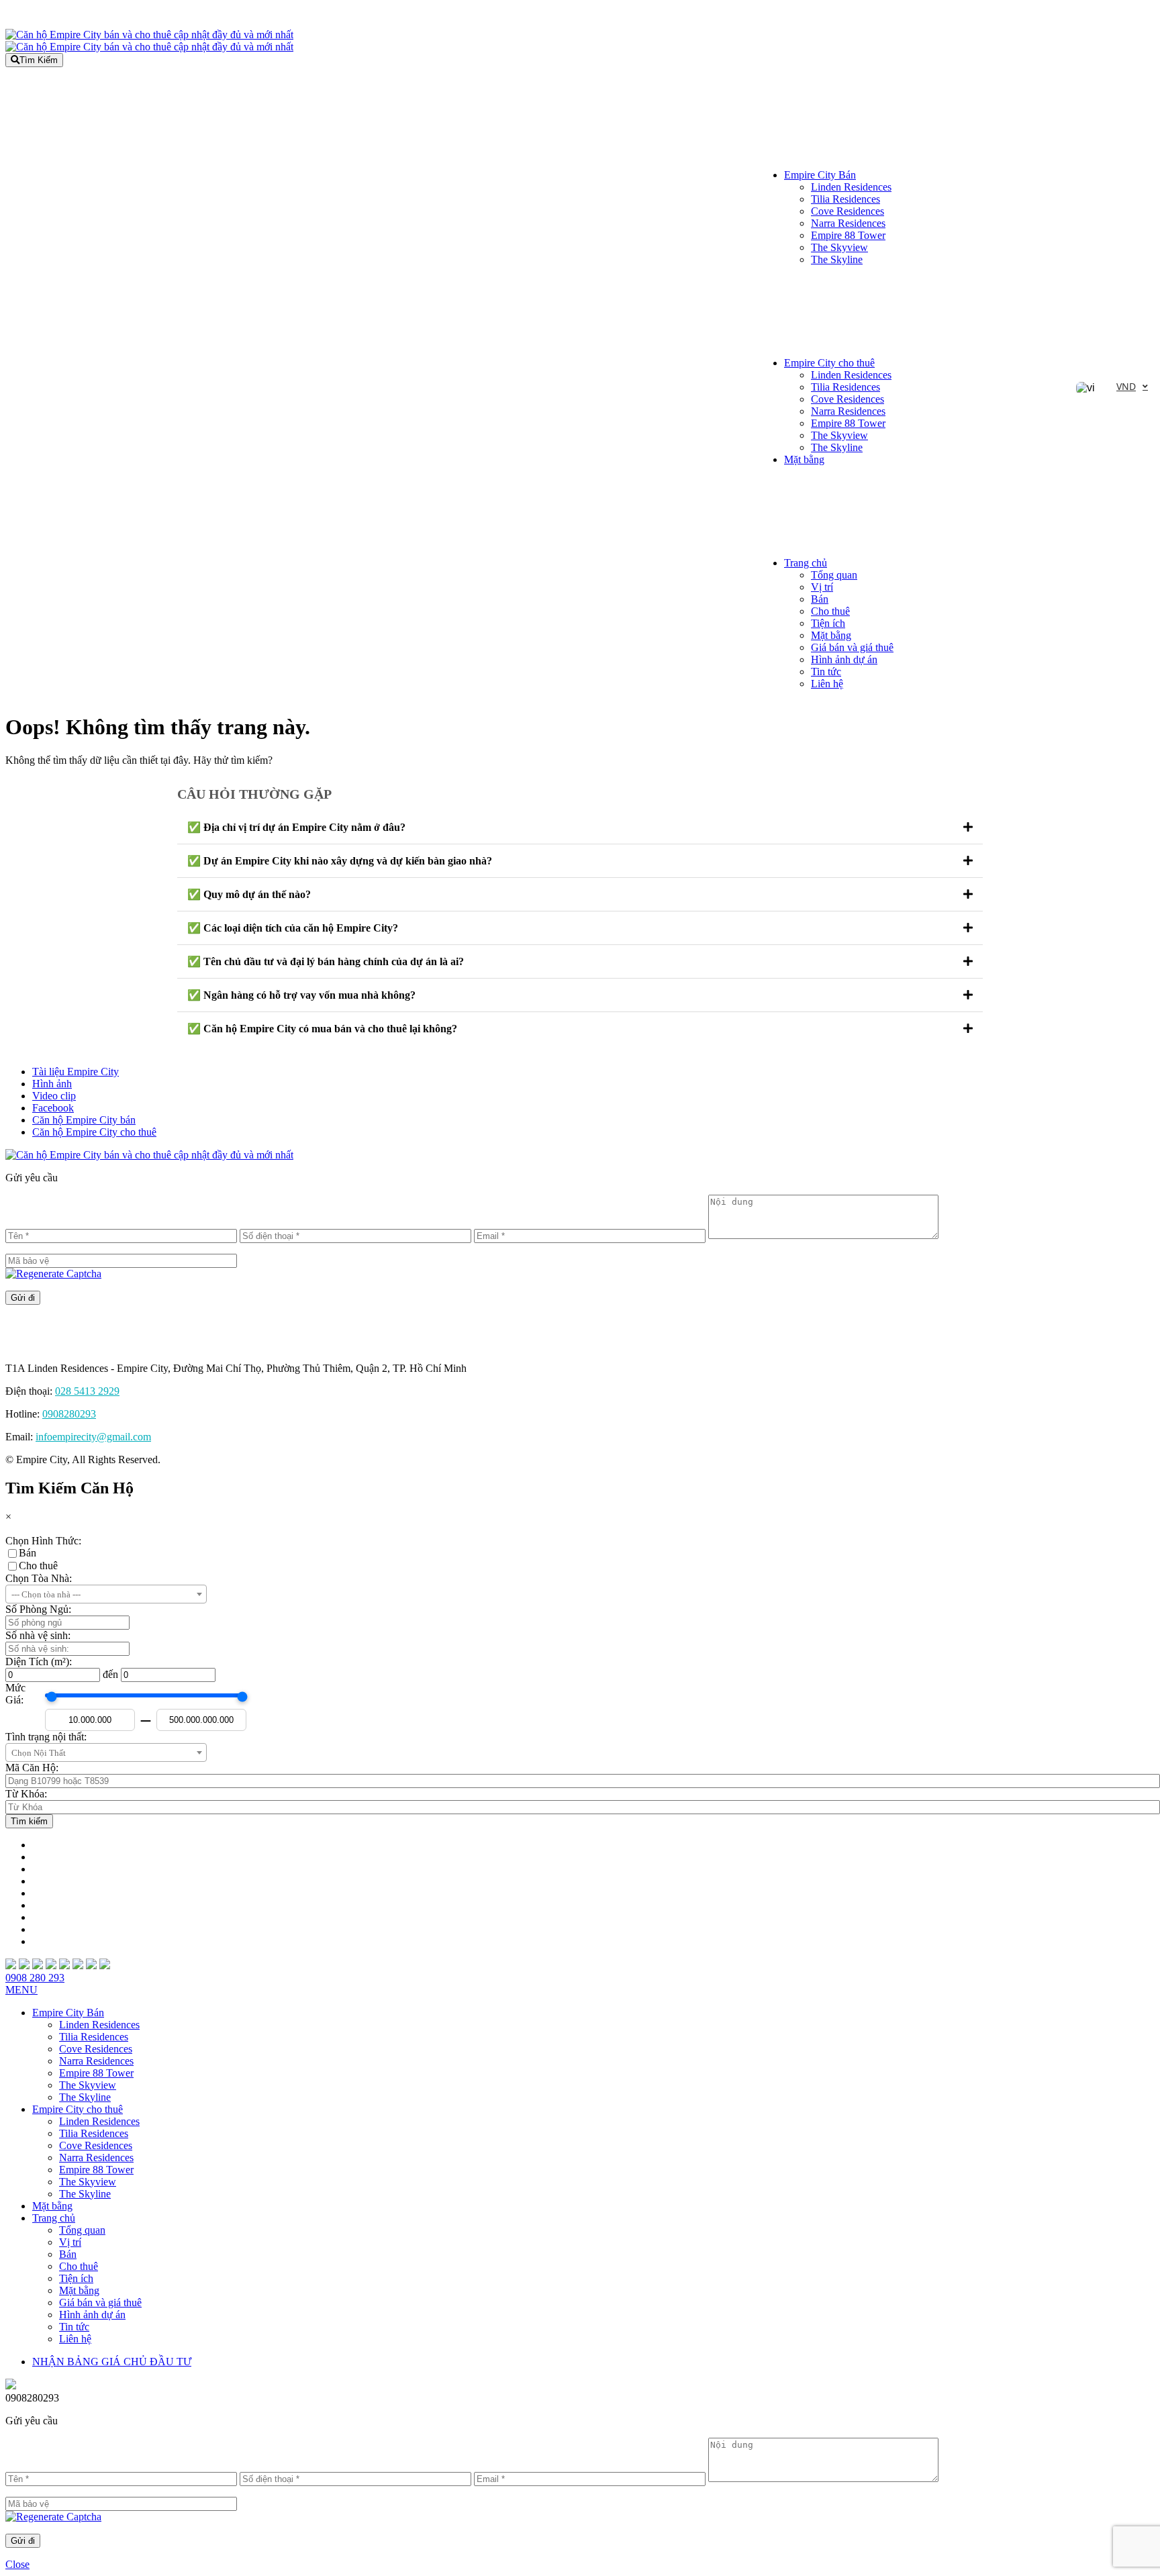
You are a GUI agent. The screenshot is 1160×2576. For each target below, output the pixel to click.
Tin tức (826, 672)
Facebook (53, 1108)
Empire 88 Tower (848, 235)
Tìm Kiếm (39, 60)
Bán (28, 1553)
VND (1126, 386)
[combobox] (106, 1594)
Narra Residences (848, 223)
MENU (21, 1990)
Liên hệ (827, 684)
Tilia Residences (845, 199)
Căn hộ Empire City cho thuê (94, 1132)
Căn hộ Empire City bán (84, 1120)
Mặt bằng (804, 459)
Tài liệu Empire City (76, 1072)
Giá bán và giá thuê (852, 647)
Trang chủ (806, 563)
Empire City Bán (820, 175)
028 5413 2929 (87, 1391)
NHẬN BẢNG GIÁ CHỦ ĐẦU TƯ (112, 2362)
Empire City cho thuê (829, 363)
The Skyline (837, 259)
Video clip (54, 1096)
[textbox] (106, 1595)
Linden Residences (851, 187)
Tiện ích (828, 623)
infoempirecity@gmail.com (93, 1437)
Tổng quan (834, 575)
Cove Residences (848, 211)
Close (17, 2564)
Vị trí (822, 587)
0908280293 (69, 1414)
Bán (820, 599)
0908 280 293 (35, 1978)
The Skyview (839, 247)
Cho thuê (830, 611)
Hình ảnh (52, 1084)
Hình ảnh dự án (844, 659)
